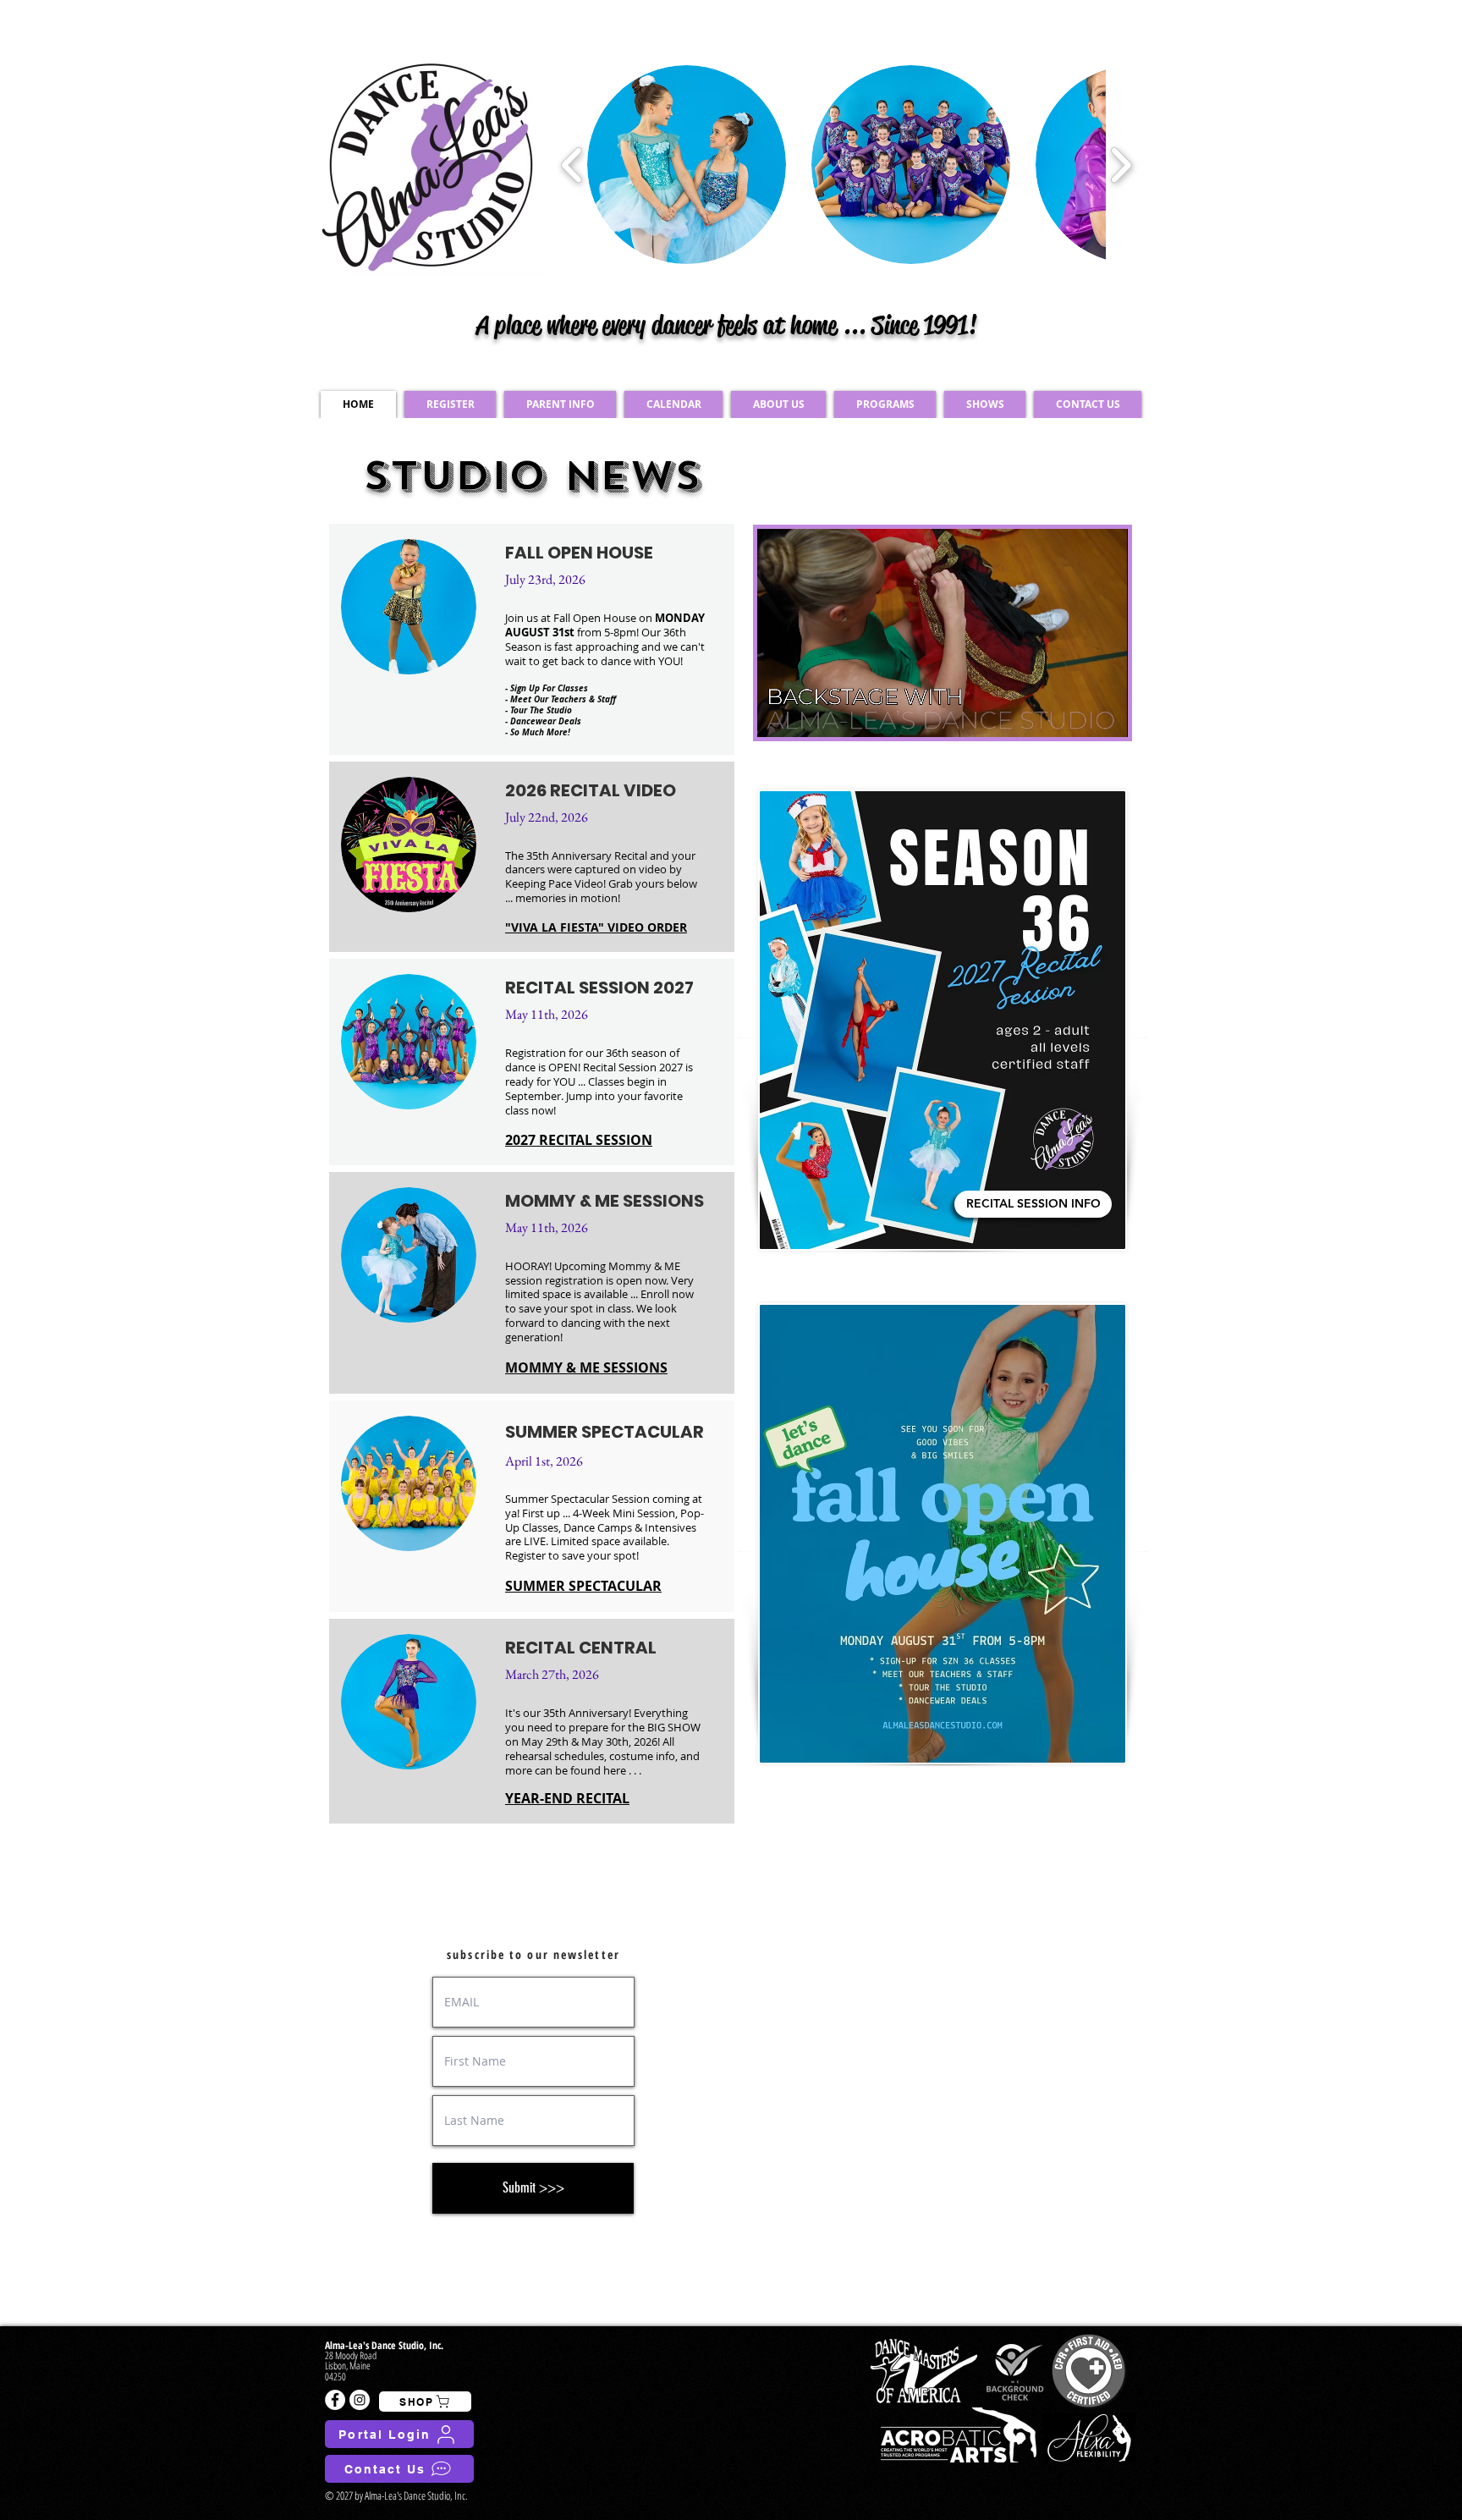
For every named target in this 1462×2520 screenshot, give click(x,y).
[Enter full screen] (1105, 714)
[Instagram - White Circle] (360, 2400)
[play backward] (572, 165)
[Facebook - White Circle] (335, 2400)
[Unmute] (808, 714)
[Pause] (779, 714)
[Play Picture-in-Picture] (1076, 714)
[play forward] (1121, 165)
